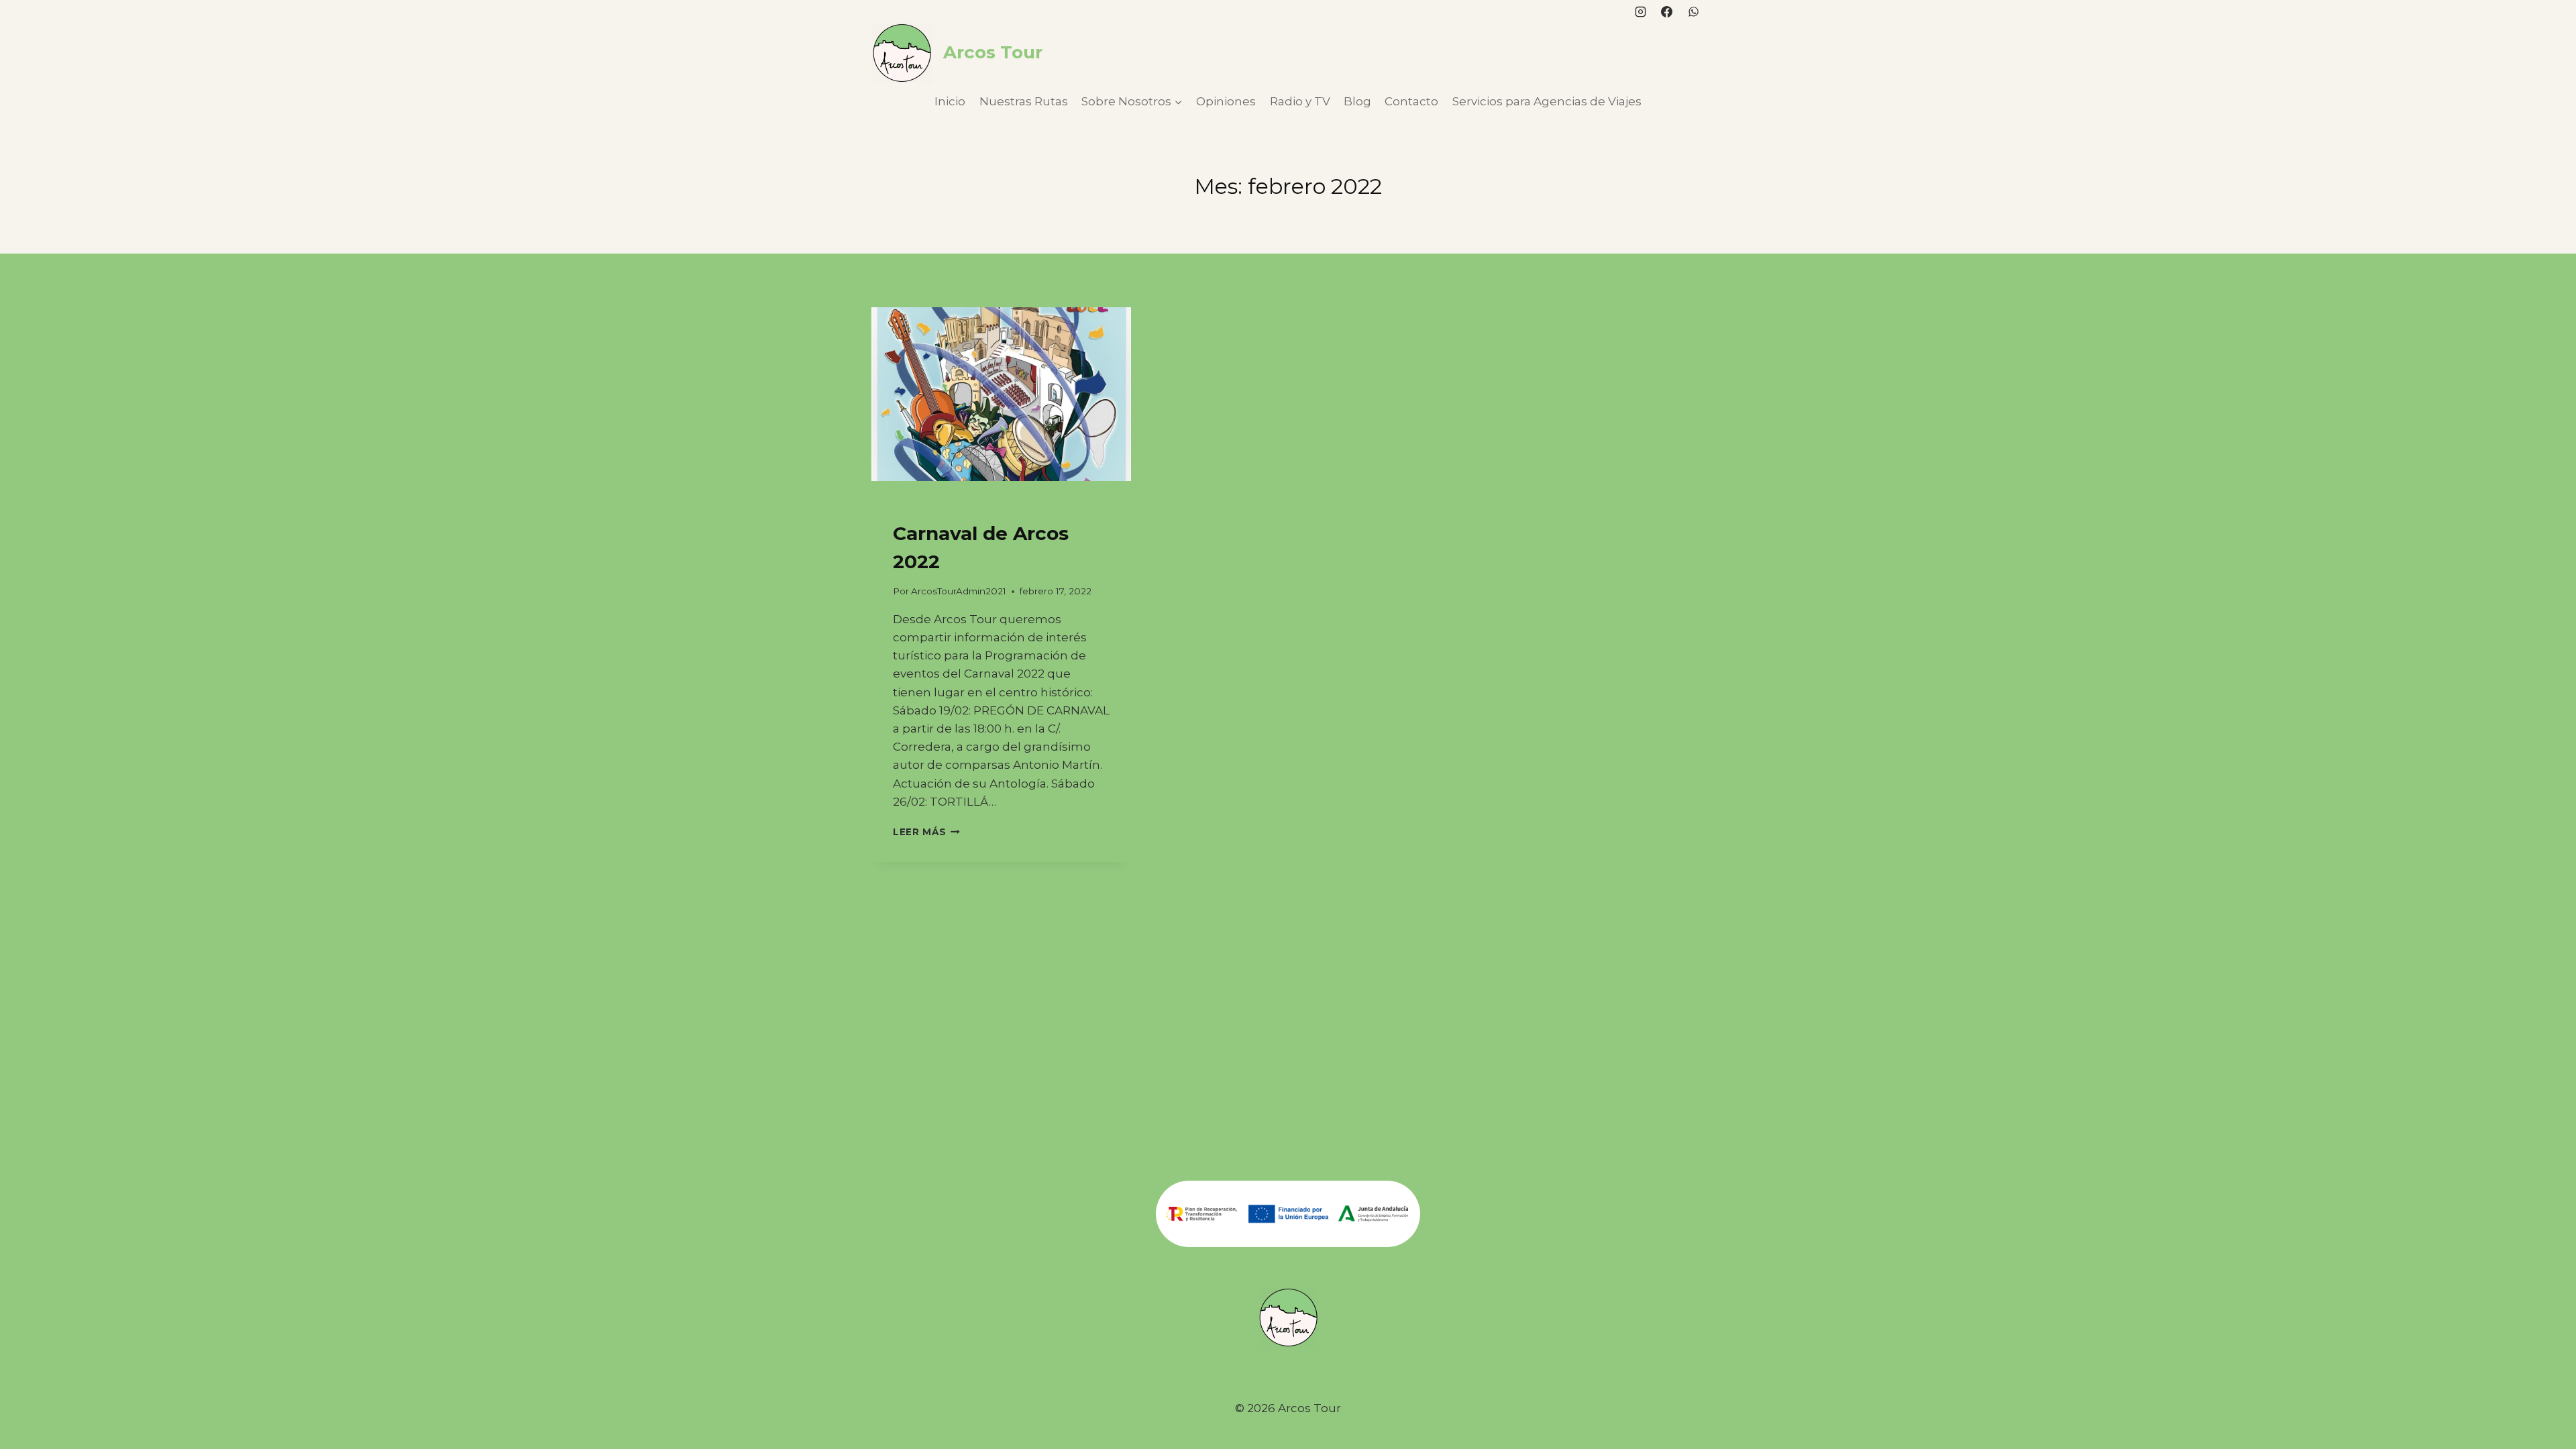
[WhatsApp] (1693, 11)
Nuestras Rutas (1024, 101)
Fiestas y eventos (940, 509)
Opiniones (1226, 101)
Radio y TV (1300, 101)
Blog (1357, 101)
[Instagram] (1641, 11)
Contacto (1411, 101)
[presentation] (1001, 394)
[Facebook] (1667, 11)
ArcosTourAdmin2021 (959, 591)
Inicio (950, 101)
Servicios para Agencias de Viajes (1547, 101)
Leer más (926, 832)
